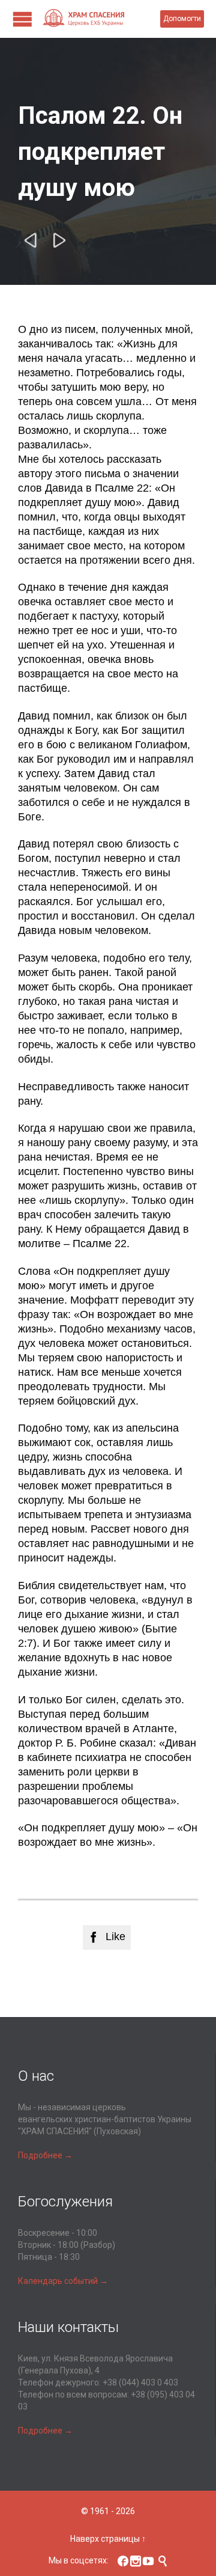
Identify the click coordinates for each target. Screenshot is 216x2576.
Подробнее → (45, 2155)
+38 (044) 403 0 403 (140, 2382)
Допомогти (182, 19)
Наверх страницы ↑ (108, 2539)
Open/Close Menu (22, 19)
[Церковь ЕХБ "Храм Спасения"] (101, 19)
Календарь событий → (63, 2281)
